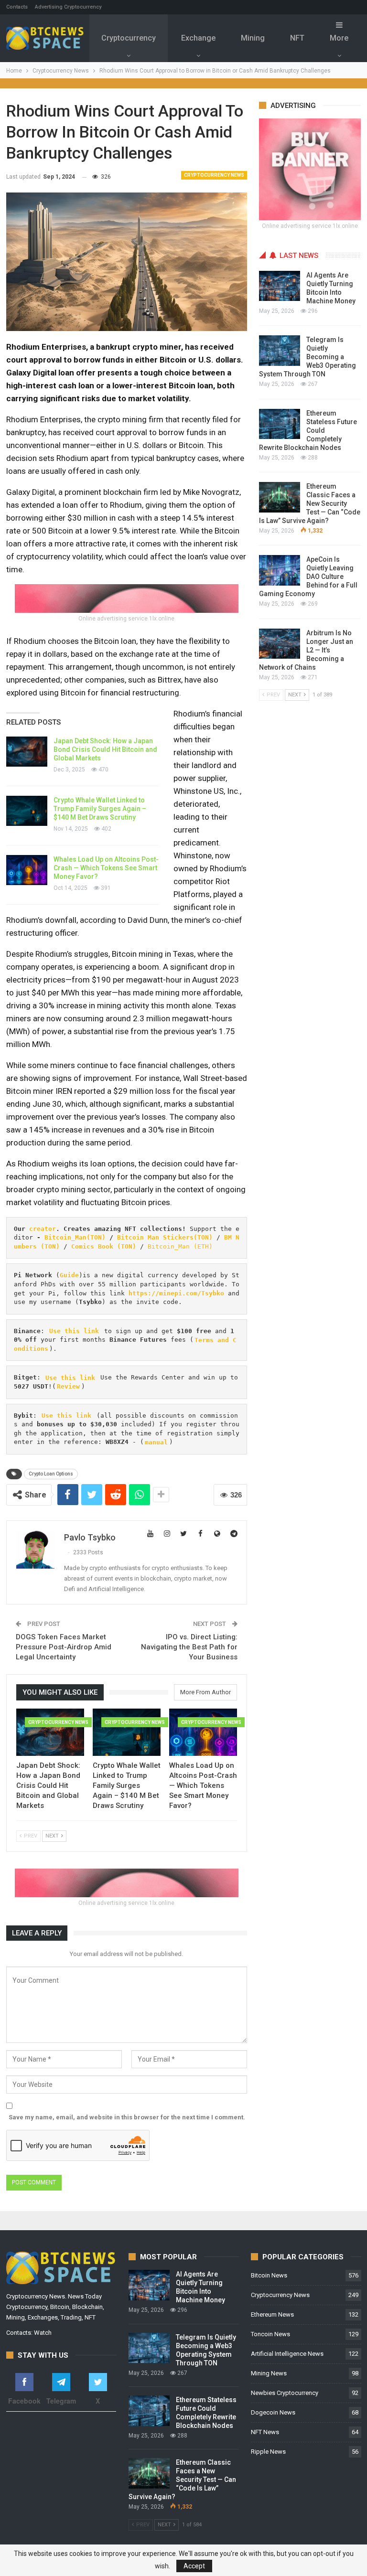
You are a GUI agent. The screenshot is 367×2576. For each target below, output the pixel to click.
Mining (253, 38)
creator (43, 1229)
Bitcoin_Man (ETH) (180, 1246)
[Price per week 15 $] (127, 598)
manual (156, 1442)
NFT (297, 38)
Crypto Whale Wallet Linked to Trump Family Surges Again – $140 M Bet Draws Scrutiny (100, 809)
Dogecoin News (273, 2412)
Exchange (198, 38)
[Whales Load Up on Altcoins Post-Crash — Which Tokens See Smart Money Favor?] (27, 870)
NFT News (265, 2432)
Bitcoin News (269, 2275)
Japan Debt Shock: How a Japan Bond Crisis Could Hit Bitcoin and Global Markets (105, 749)
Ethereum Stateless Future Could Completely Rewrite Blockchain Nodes (308, 430)
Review (68, 1386)
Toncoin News (270, 2334)
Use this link (74, 1331)
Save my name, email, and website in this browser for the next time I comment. (127, 2117)
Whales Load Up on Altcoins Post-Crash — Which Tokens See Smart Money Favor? (106, 868)
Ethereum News (272, 2314)
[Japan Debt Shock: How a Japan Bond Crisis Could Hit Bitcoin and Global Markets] (27, 752)
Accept (194, 2566)
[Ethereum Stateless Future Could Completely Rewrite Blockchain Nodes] (280, 424)
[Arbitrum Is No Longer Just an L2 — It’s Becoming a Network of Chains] (280, 644)
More (339, 38)
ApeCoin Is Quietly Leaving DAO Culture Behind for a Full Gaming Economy (308, 577)
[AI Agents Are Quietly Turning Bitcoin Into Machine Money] (280, 286)
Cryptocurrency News (214, 175)
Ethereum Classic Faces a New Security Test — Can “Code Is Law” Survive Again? (310, 503)
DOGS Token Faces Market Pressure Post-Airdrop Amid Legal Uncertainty (64, 1647)
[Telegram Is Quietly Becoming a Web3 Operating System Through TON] (280, 351)
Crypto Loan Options (51, 1474)
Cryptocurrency (129, 38)
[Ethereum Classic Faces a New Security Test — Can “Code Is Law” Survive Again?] (280, 497)
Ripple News (268, 2452)
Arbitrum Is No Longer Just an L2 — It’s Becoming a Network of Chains (306, 650)
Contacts (17, 7)
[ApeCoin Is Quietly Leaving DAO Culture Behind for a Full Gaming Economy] (280, 570)
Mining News (269, 2373)
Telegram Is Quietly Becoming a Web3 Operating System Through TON (308, 357)
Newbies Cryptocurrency (285, 2393)
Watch (43, 2333)
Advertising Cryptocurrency (68, 7)
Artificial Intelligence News (287, 2354)
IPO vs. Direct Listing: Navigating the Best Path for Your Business (189, 1647)
